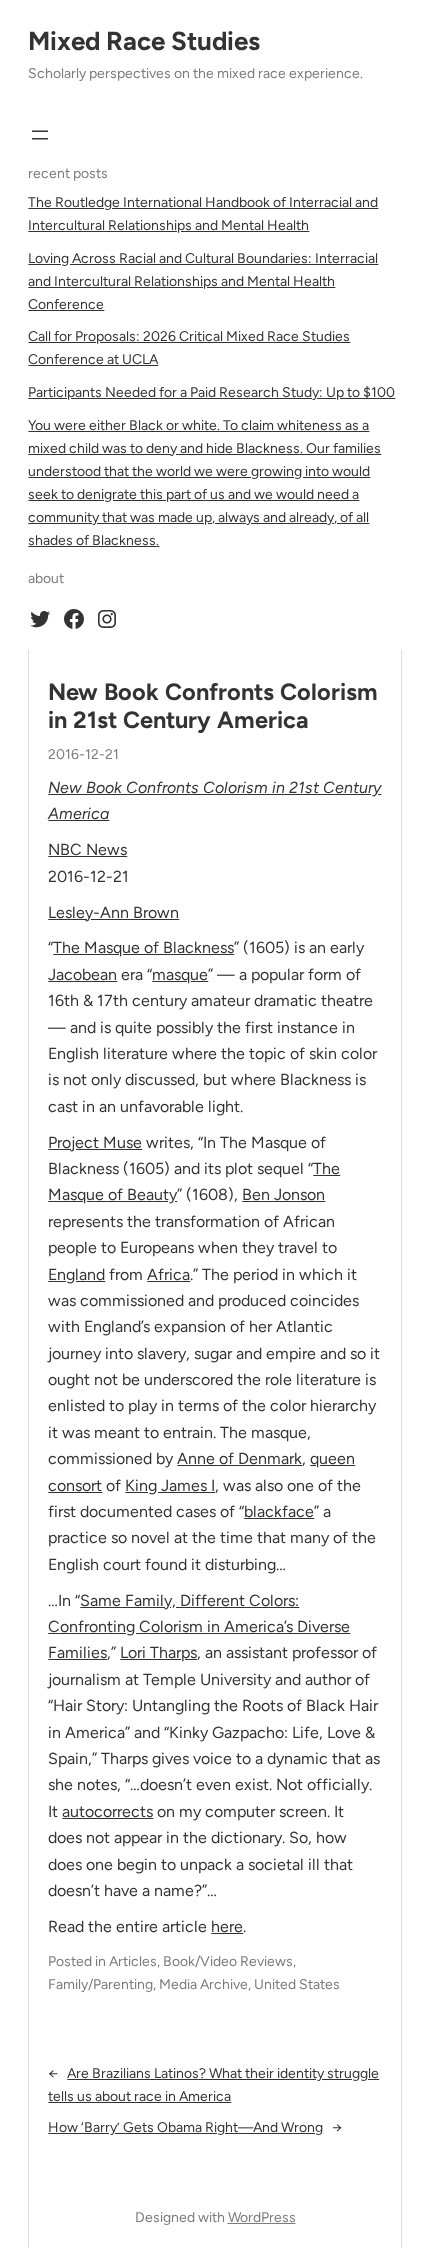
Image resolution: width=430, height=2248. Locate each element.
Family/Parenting (100, 1984)
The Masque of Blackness (143, 947)
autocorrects (107, 1811)
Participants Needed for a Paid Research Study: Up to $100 (211, 392)
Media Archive (203, 1984)
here (227, 1926)
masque (180, 974)
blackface (279, 1511)
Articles (133, 1961)
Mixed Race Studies (144, 41)
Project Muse (95, 1142)
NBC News (87, 849)
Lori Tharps (158, 1652)
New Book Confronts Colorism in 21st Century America (213, 706)
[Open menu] (40, 135)
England (76, 1274)
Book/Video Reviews (228, 1961)
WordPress (262, 2217)
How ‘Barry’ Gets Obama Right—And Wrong (185, 2127)
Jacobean (82, 974)
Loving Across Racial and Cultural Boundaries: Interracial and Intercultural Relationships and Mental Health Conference (203, 281)
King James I (170, 1485)
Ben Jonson (283, 1194)
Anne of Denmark (239, 1458)
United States (297, 1984)
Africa (168, 1274)
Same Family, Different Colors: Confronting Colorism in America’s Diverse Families (199, 1627)
